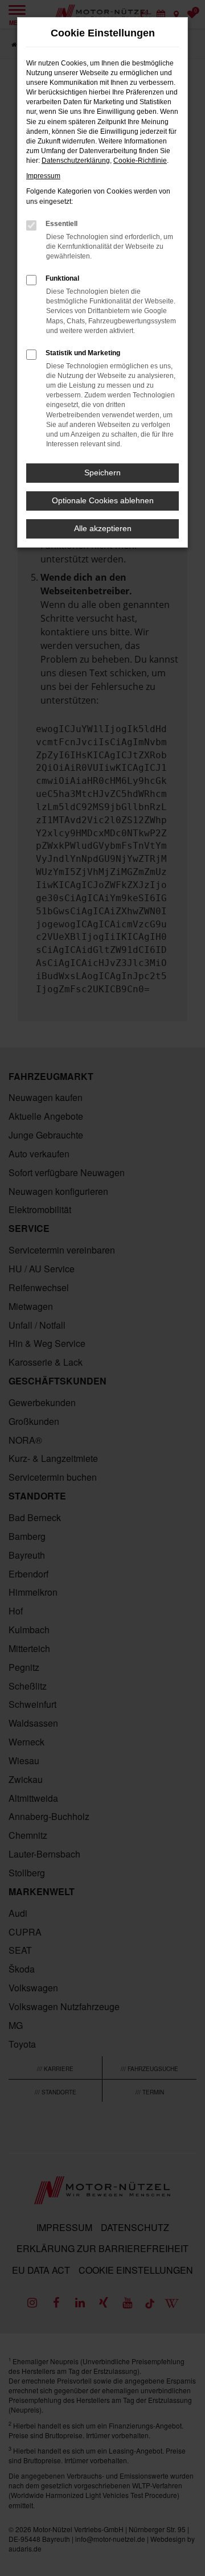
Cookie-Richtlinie (140, 161)
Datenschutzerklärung (76, 161)
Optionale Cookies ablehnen (103, 500)
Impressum (43, 176)
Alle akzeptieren (103, 528)
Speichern (102, 473)
